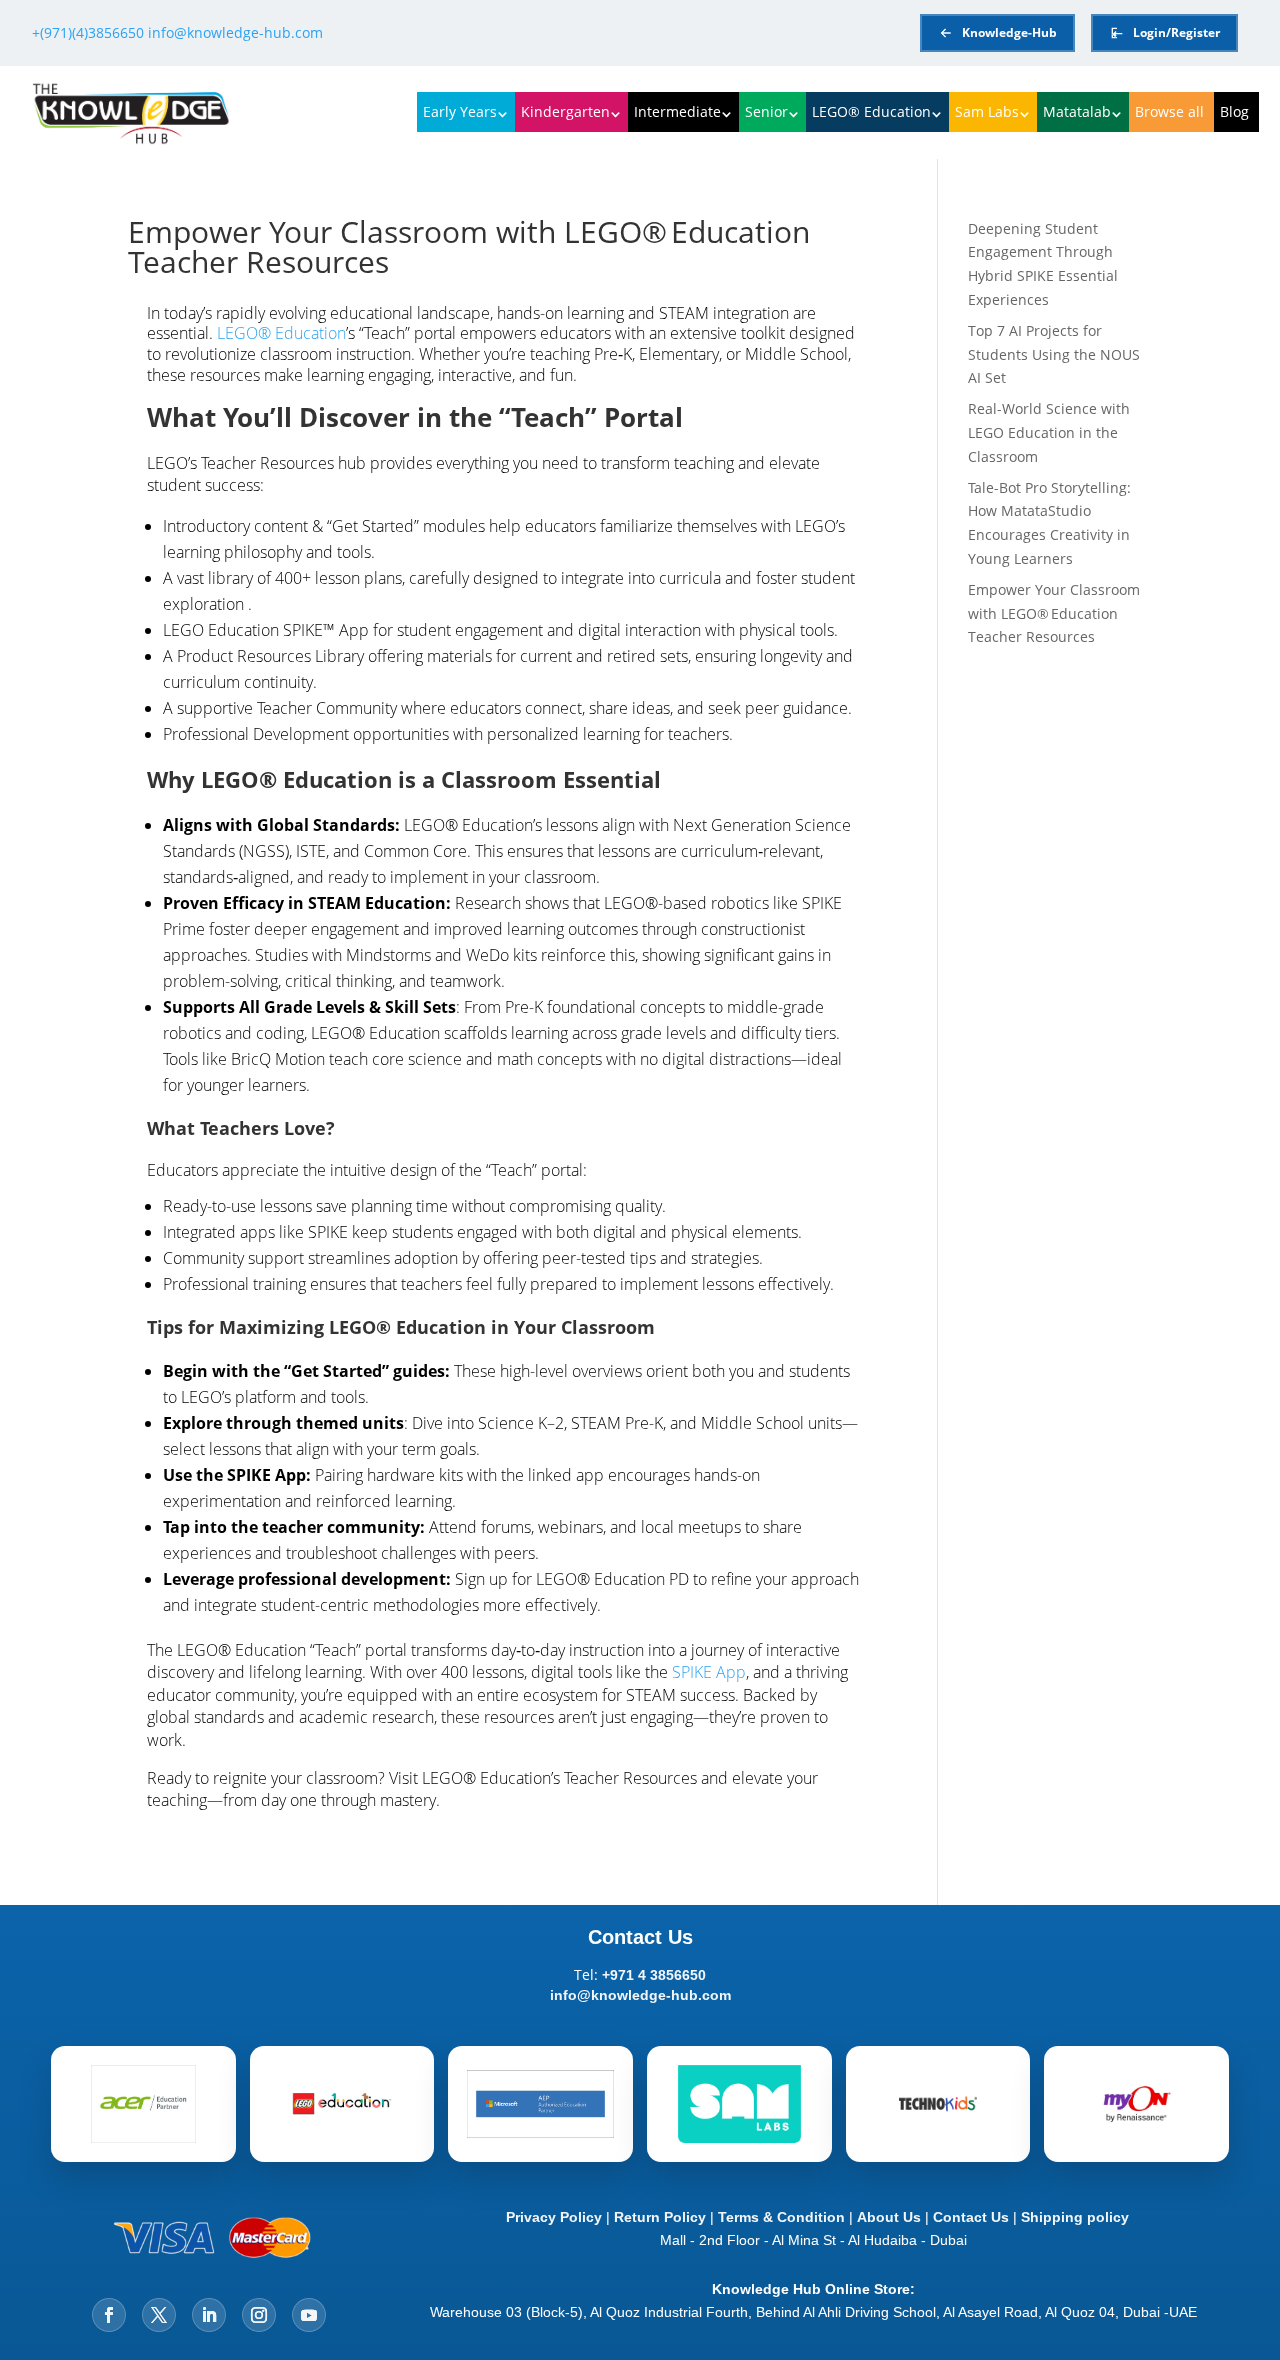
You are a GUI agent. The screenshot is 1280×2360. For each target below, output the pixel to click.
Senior (766, 111)
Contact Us (973, 2217)
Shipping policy (1075, 2217)
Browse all (1169, 111)
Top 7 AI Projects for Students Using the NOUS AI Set (1054, 354)
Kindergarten (565, 111)
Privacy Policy (550, 2217)
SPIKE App (709, 1672)
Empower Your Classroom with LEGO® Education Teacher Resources (1054, 613)
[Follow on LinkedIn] (209, 2315)
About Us (891, 2217)
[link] (505, 641)
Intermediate (677, 111)
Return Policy (660, 2217)
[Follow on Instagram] (259, 2315)
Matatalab (1077, 111)
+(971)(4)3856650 (88, 32)
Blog (1234, 111)
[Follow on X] (159, 2315)
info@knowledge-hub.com (235, 32)
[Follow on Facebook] (109, 2315)
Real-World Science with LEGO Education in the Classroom (1049, 432)
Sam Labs (987, 111)
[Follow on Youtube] (309, 2315)
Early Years (460, 111)
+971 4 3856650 (654, 1975)
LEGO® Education (871, 111)
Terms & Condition (781, 2217)
